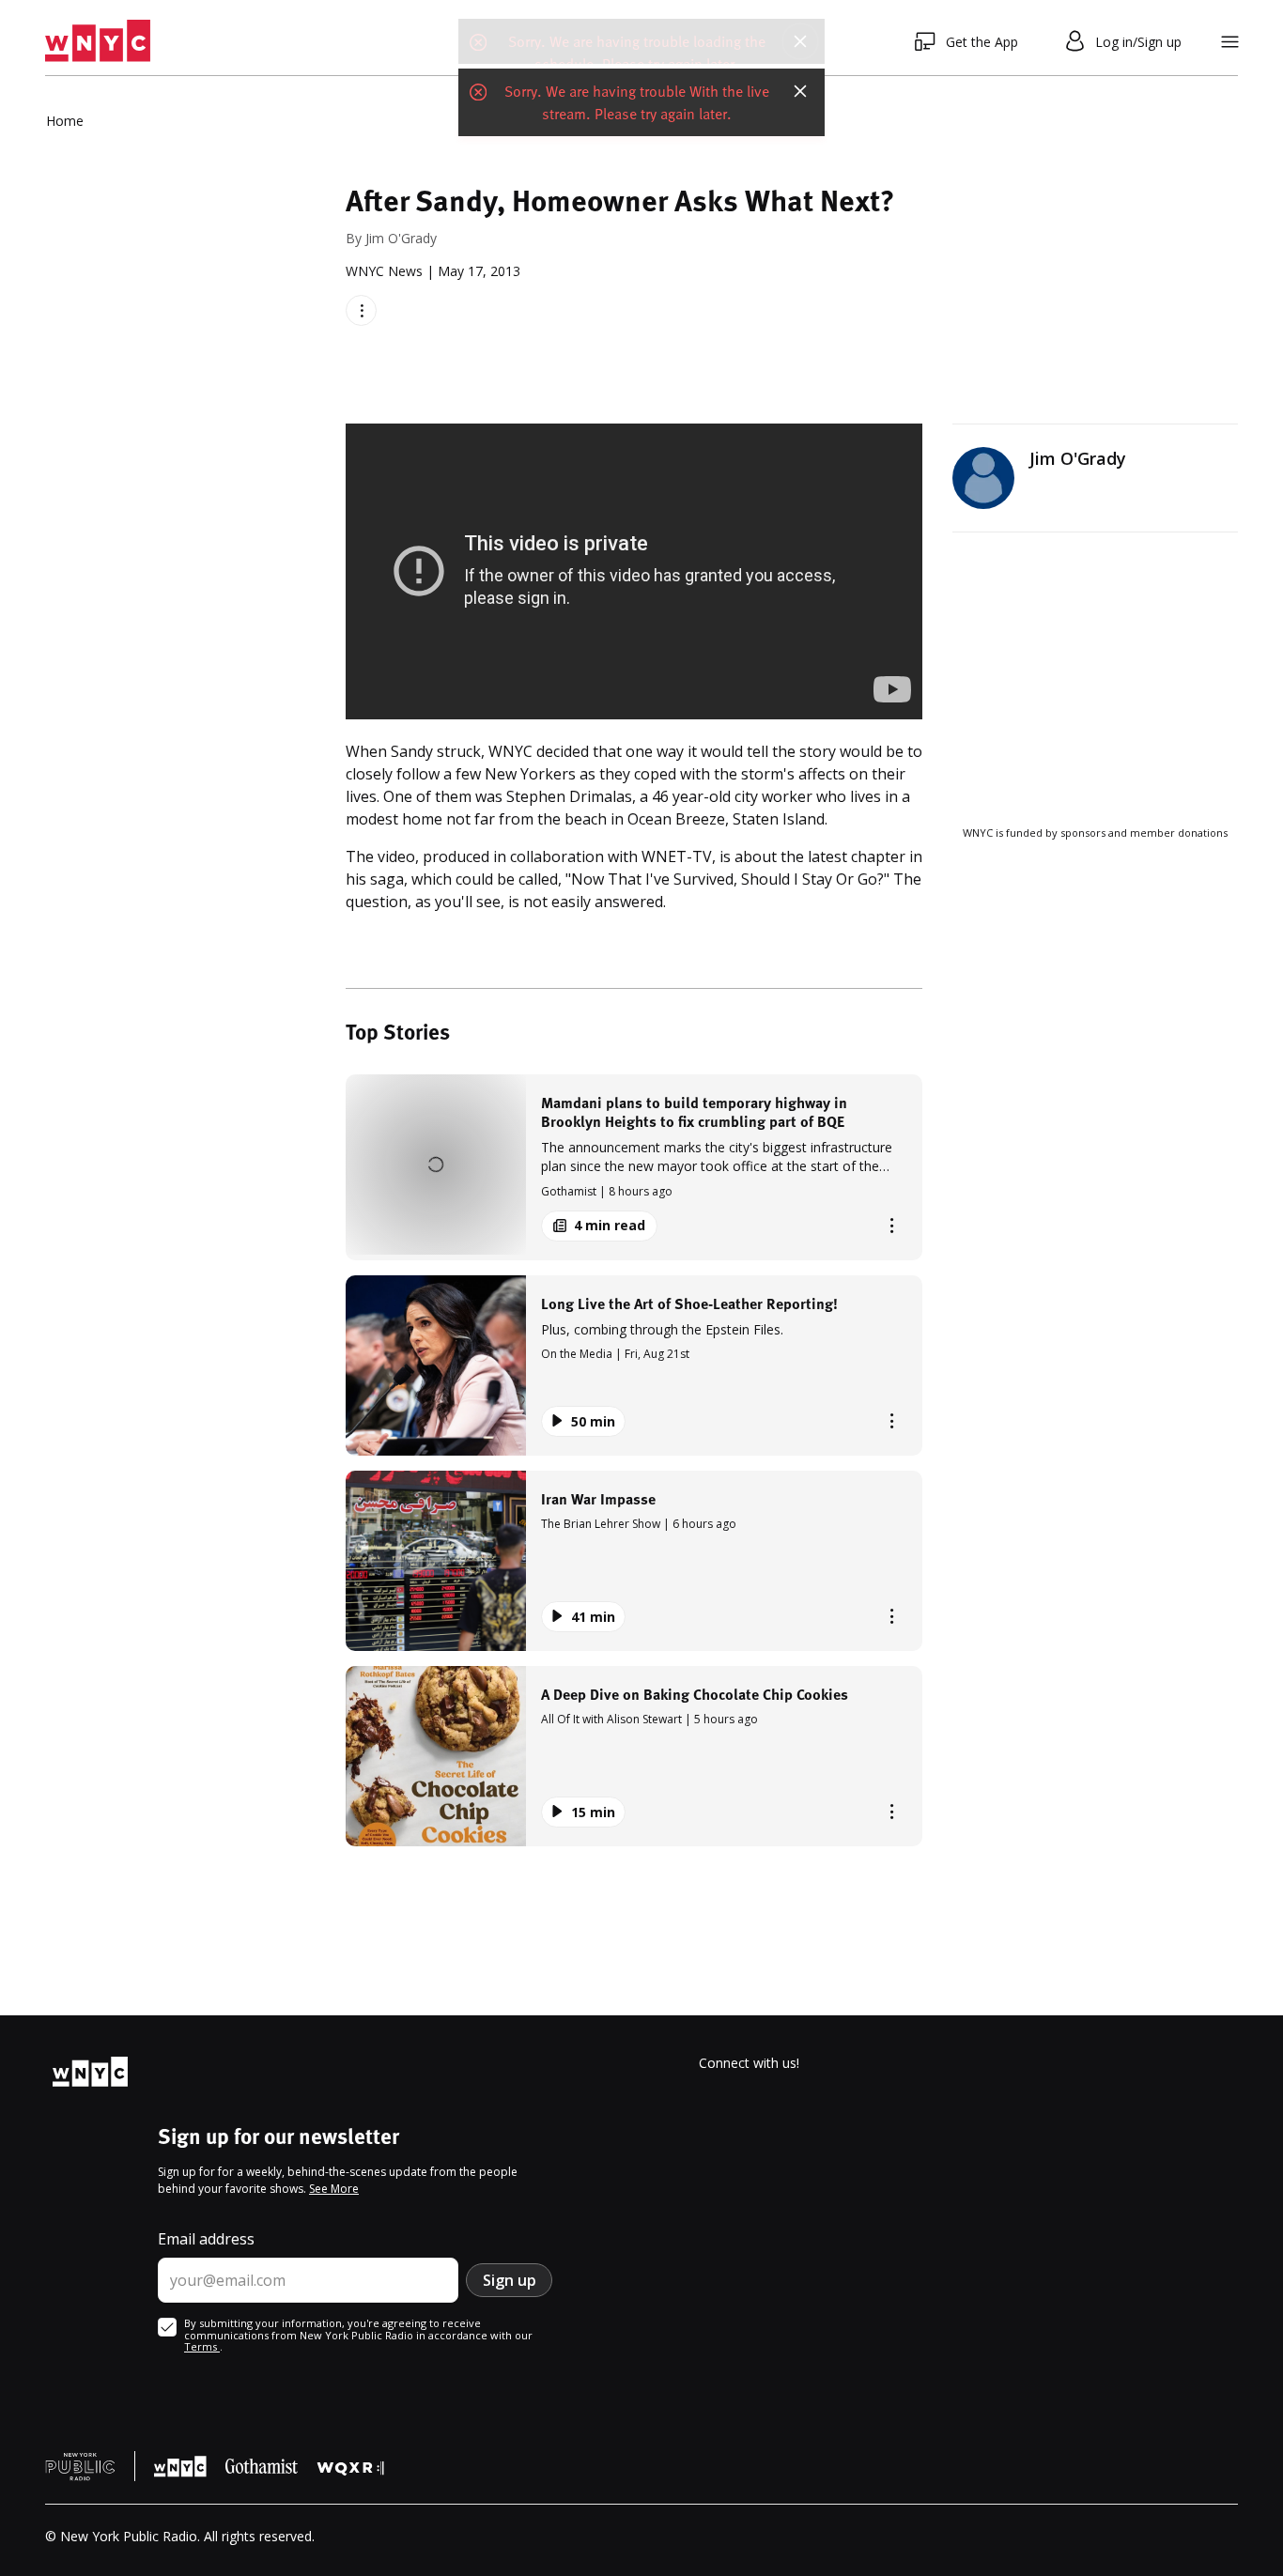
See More (334, 2189)
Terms (202, 2346)
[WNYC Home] (98, 41)
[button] (634, 1167)
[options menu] (361, 310)
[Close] (800, 41)
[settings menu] (1230, 42)
